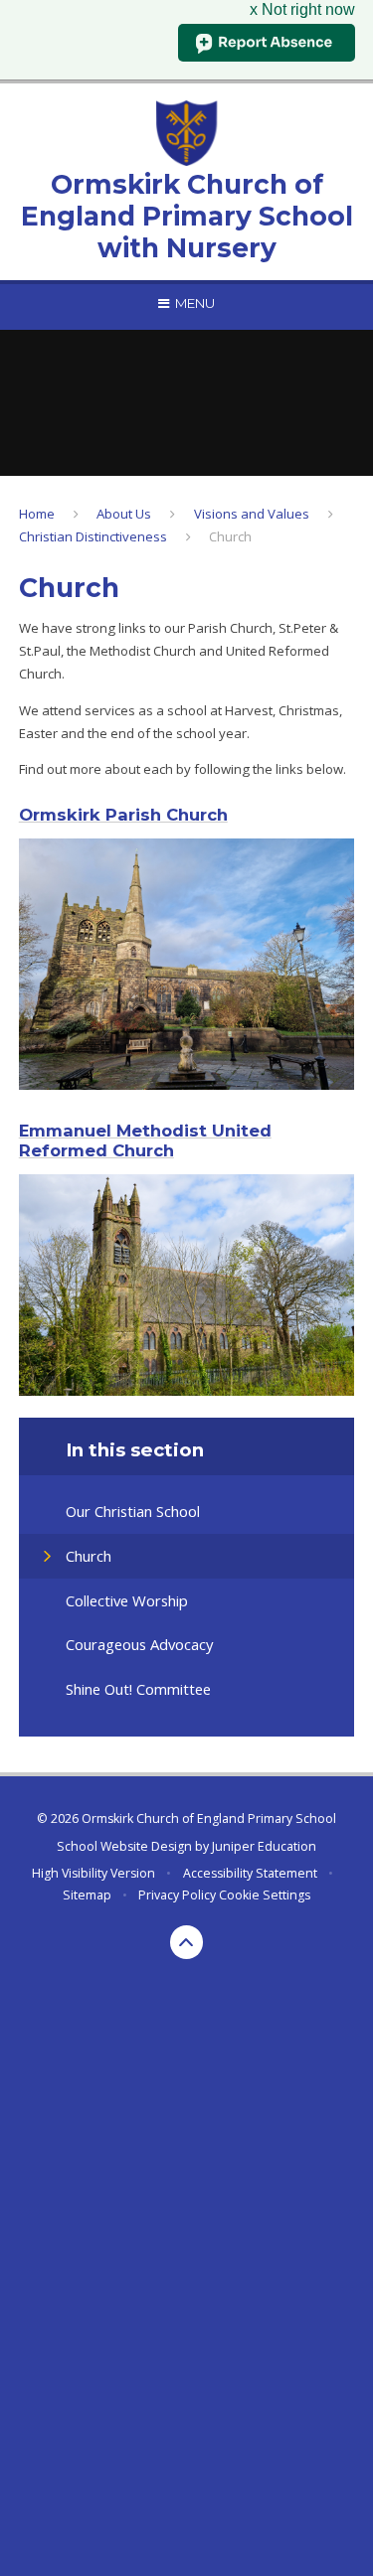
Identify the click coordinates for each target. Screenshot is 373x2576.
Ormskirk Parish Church (123, 815)
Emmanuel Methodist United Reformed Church (145, 1140)
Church (230, 536)
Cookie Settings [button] (265, 1895)
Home (37, 514)
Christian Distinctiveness (93, 536)
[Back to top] (187, 1942)
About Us (124, 514)
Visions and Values (252, 514)
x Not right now (302, 9)
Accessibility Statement (250, 1873)
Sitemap (87, 1895)
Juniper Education (264, 1846)
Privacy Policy (177, 1895)
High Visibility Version (93, 1873)
